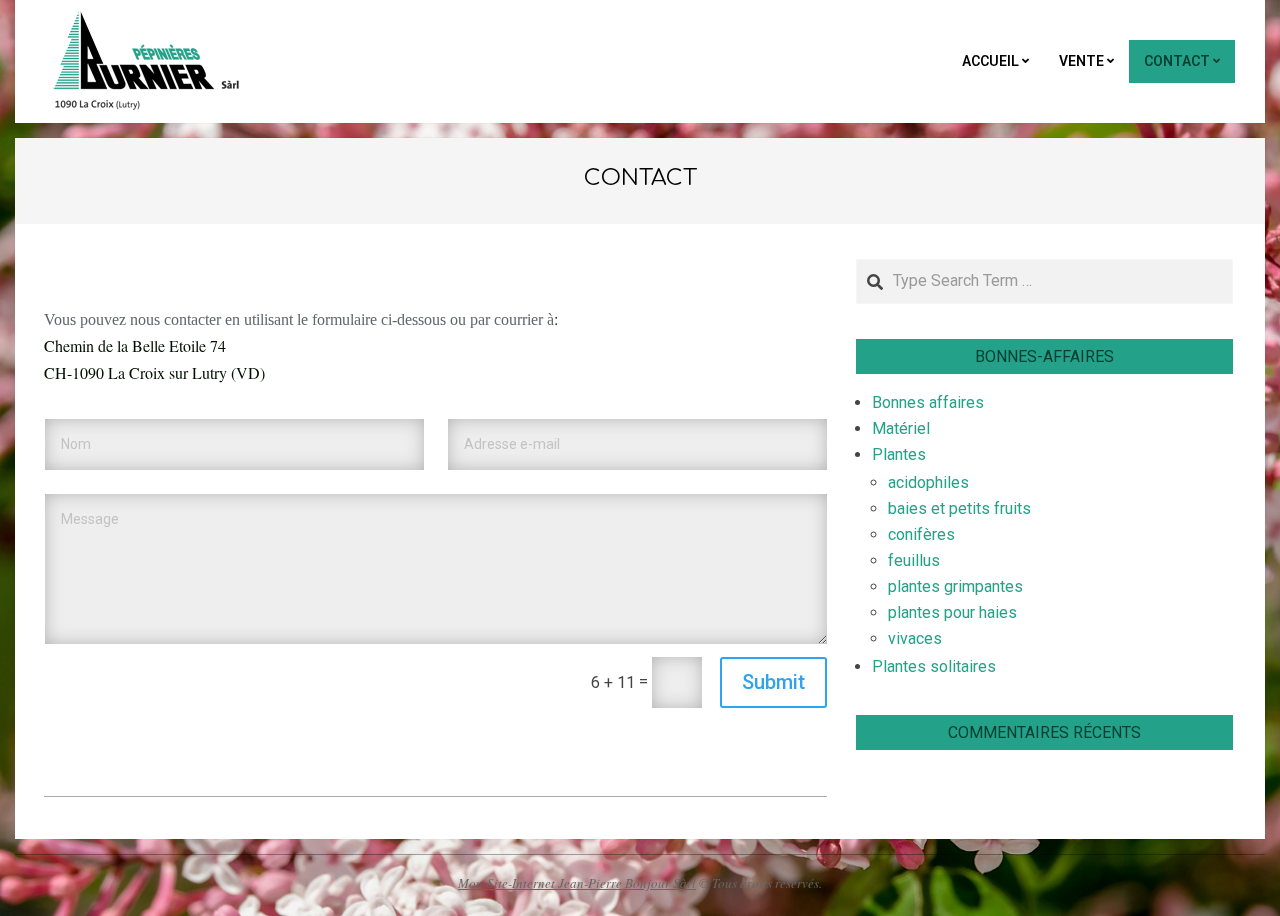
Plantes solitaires (934, 666)
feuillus (914, 560)
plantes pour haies (952, 612)
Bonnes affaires (928, 402)
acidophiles (928, 482)
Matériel (901, 428)
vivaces (915, 638)
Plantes (899, 454)
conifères (921, 534)
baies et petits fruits (959, 508)
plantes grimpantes (955, 586)
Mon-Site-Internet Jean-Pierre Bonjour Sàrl (577, 883)
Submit (773, 682)
